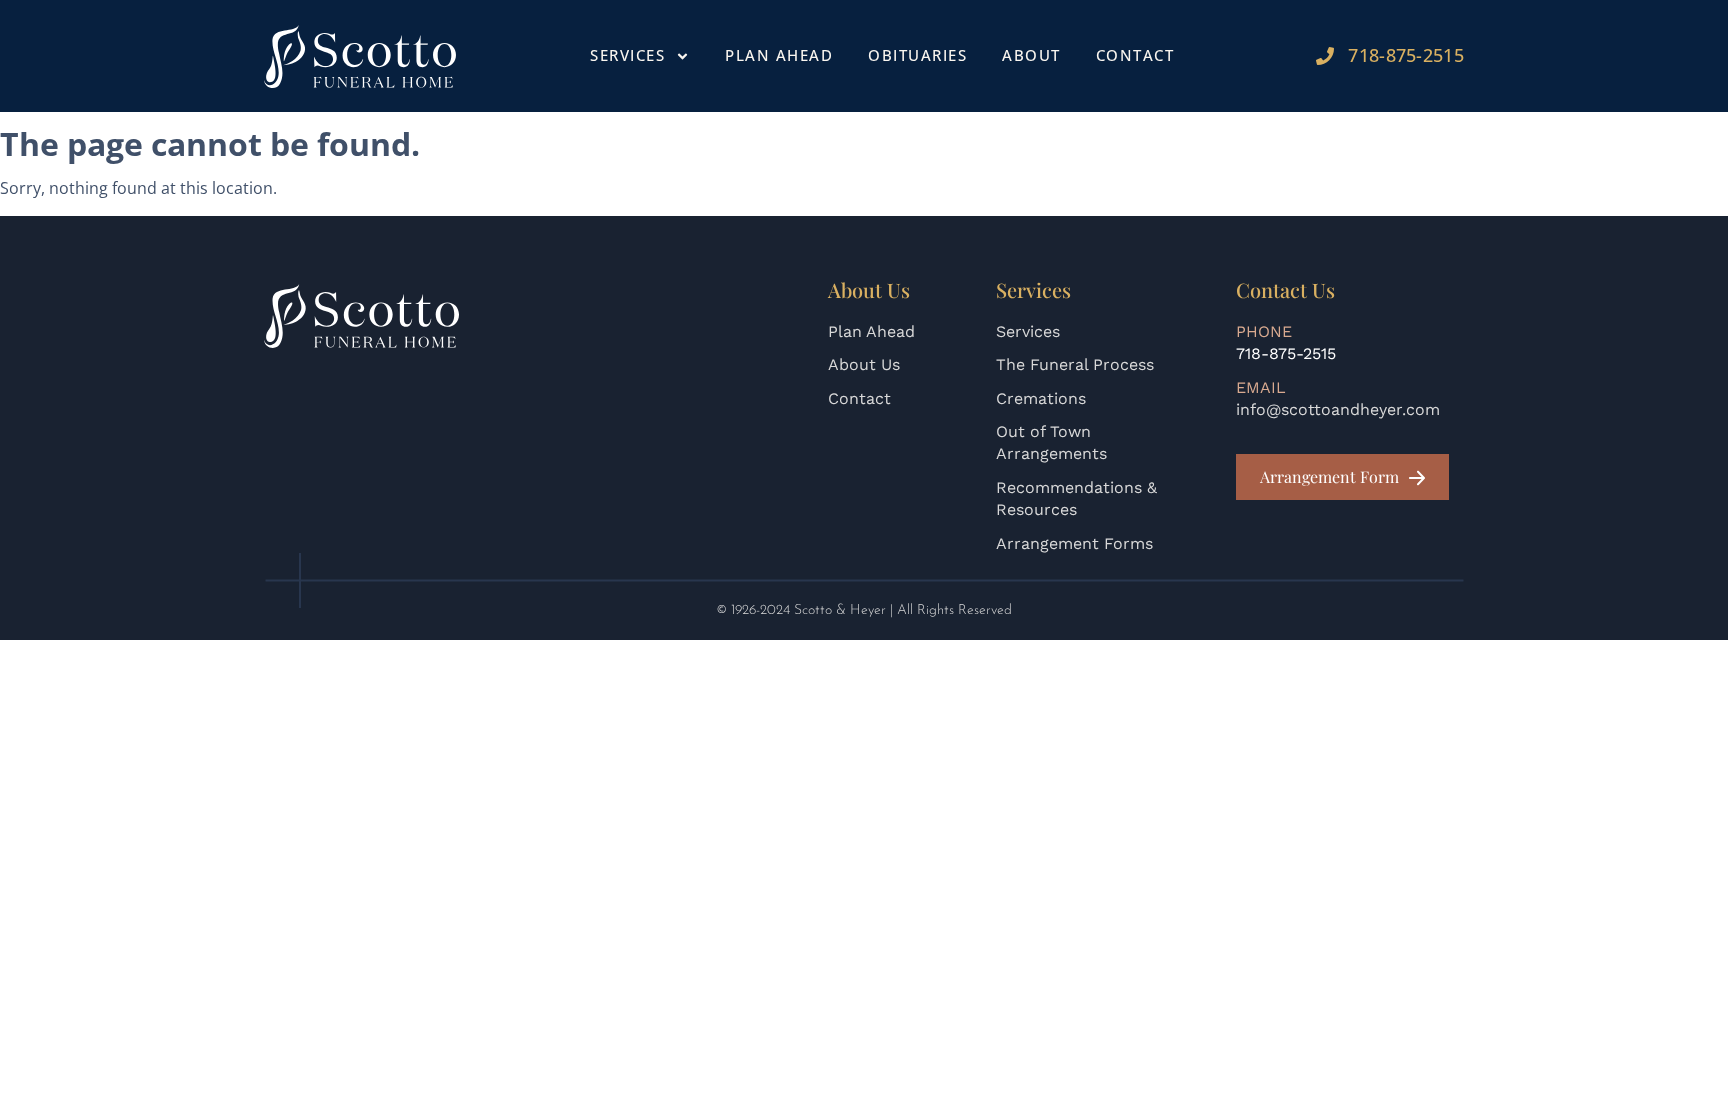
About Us (864, 364)
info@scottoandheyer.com (1338, 409)
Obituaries (917, 55)
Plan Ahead (779, 55)
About (1031, 55)
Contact (1135, 55)
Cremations (1041, 398)
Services (1028, 331)
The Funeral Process (1075, 364)
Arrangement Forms (1074, 543)
